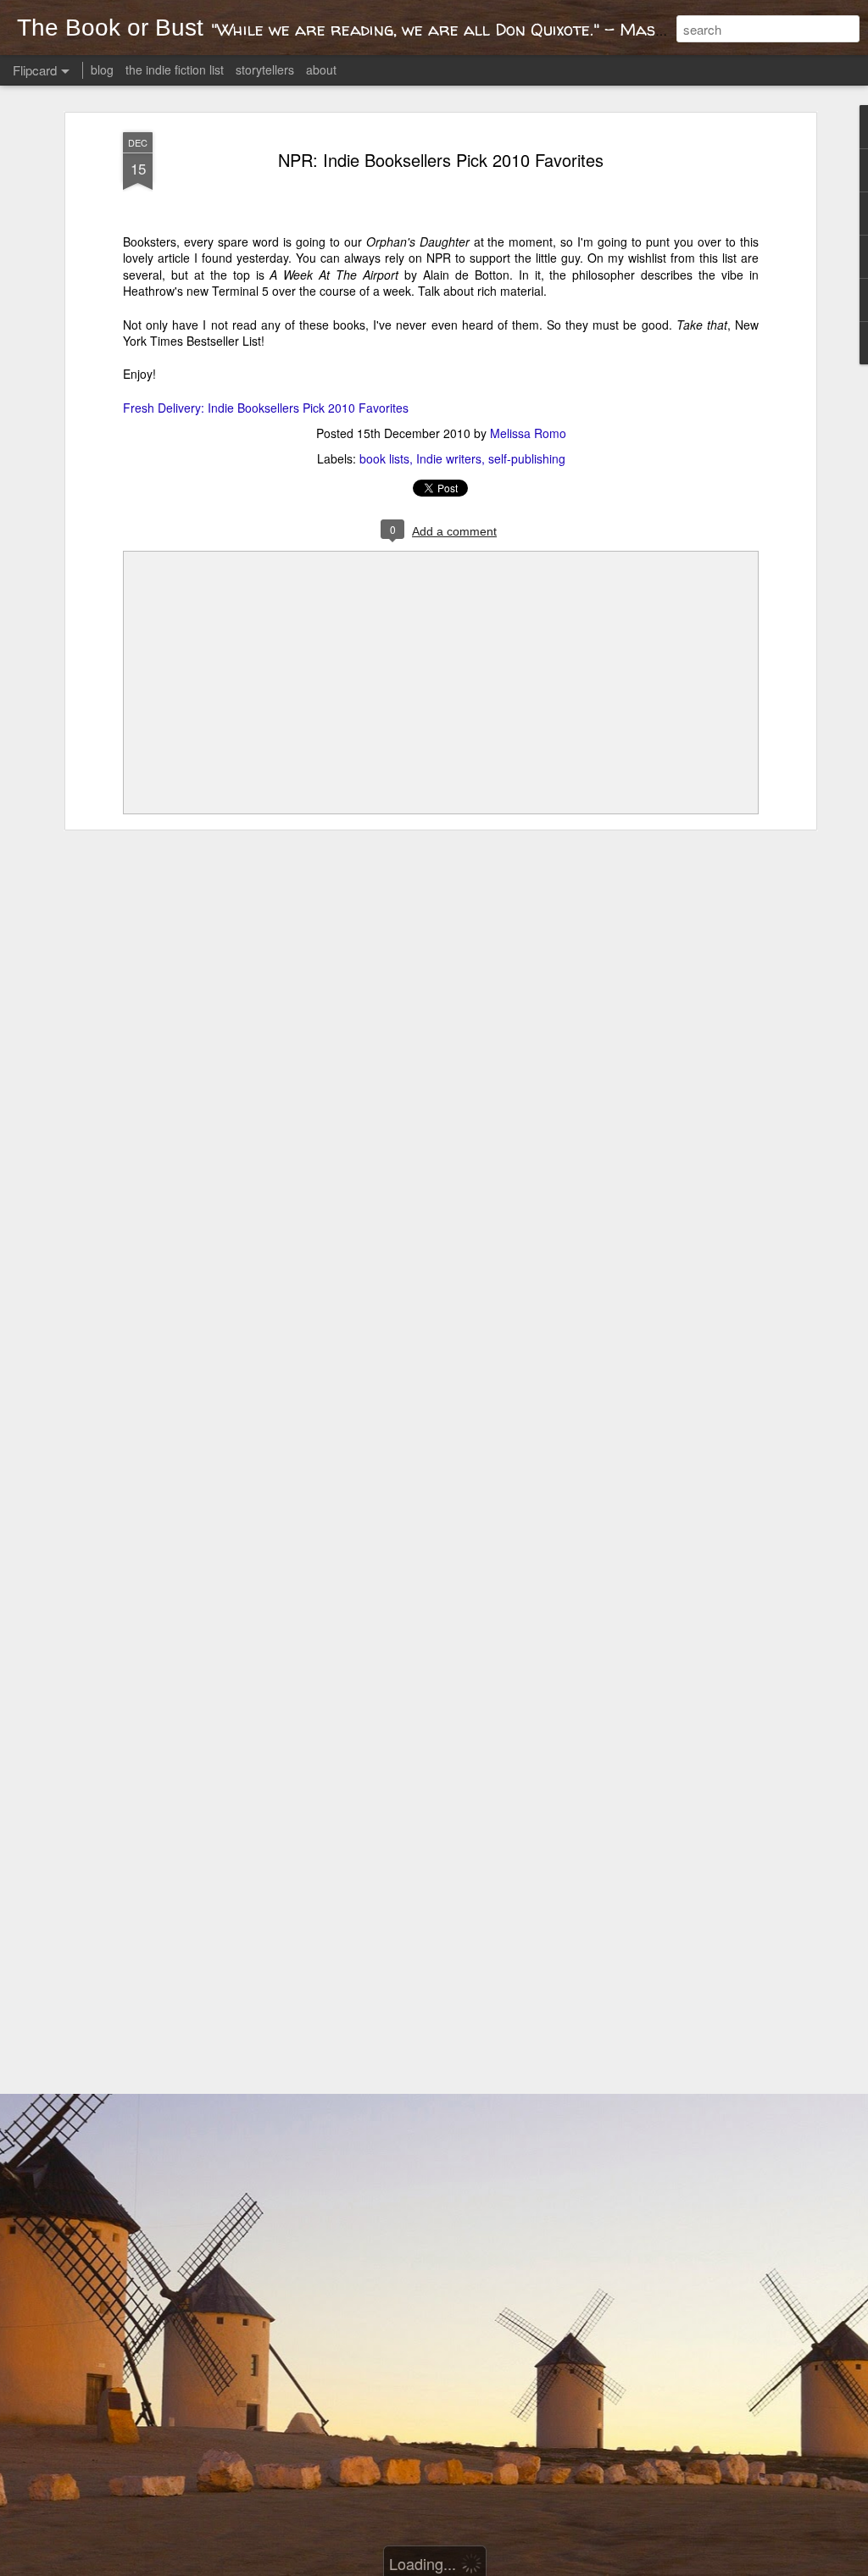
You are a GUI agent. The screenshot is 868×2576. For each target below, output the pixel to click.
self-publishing (527, 458)
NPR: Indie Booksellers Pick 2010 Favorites (441, 160)
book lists (384, 458)
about (321, 69)
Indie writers (449, 458)
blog (102, 69)
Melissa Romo (528, 433)
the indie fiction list (176, 69)
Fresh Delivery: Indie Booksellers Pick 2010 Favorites (266, 408)
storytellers (265, 69)
